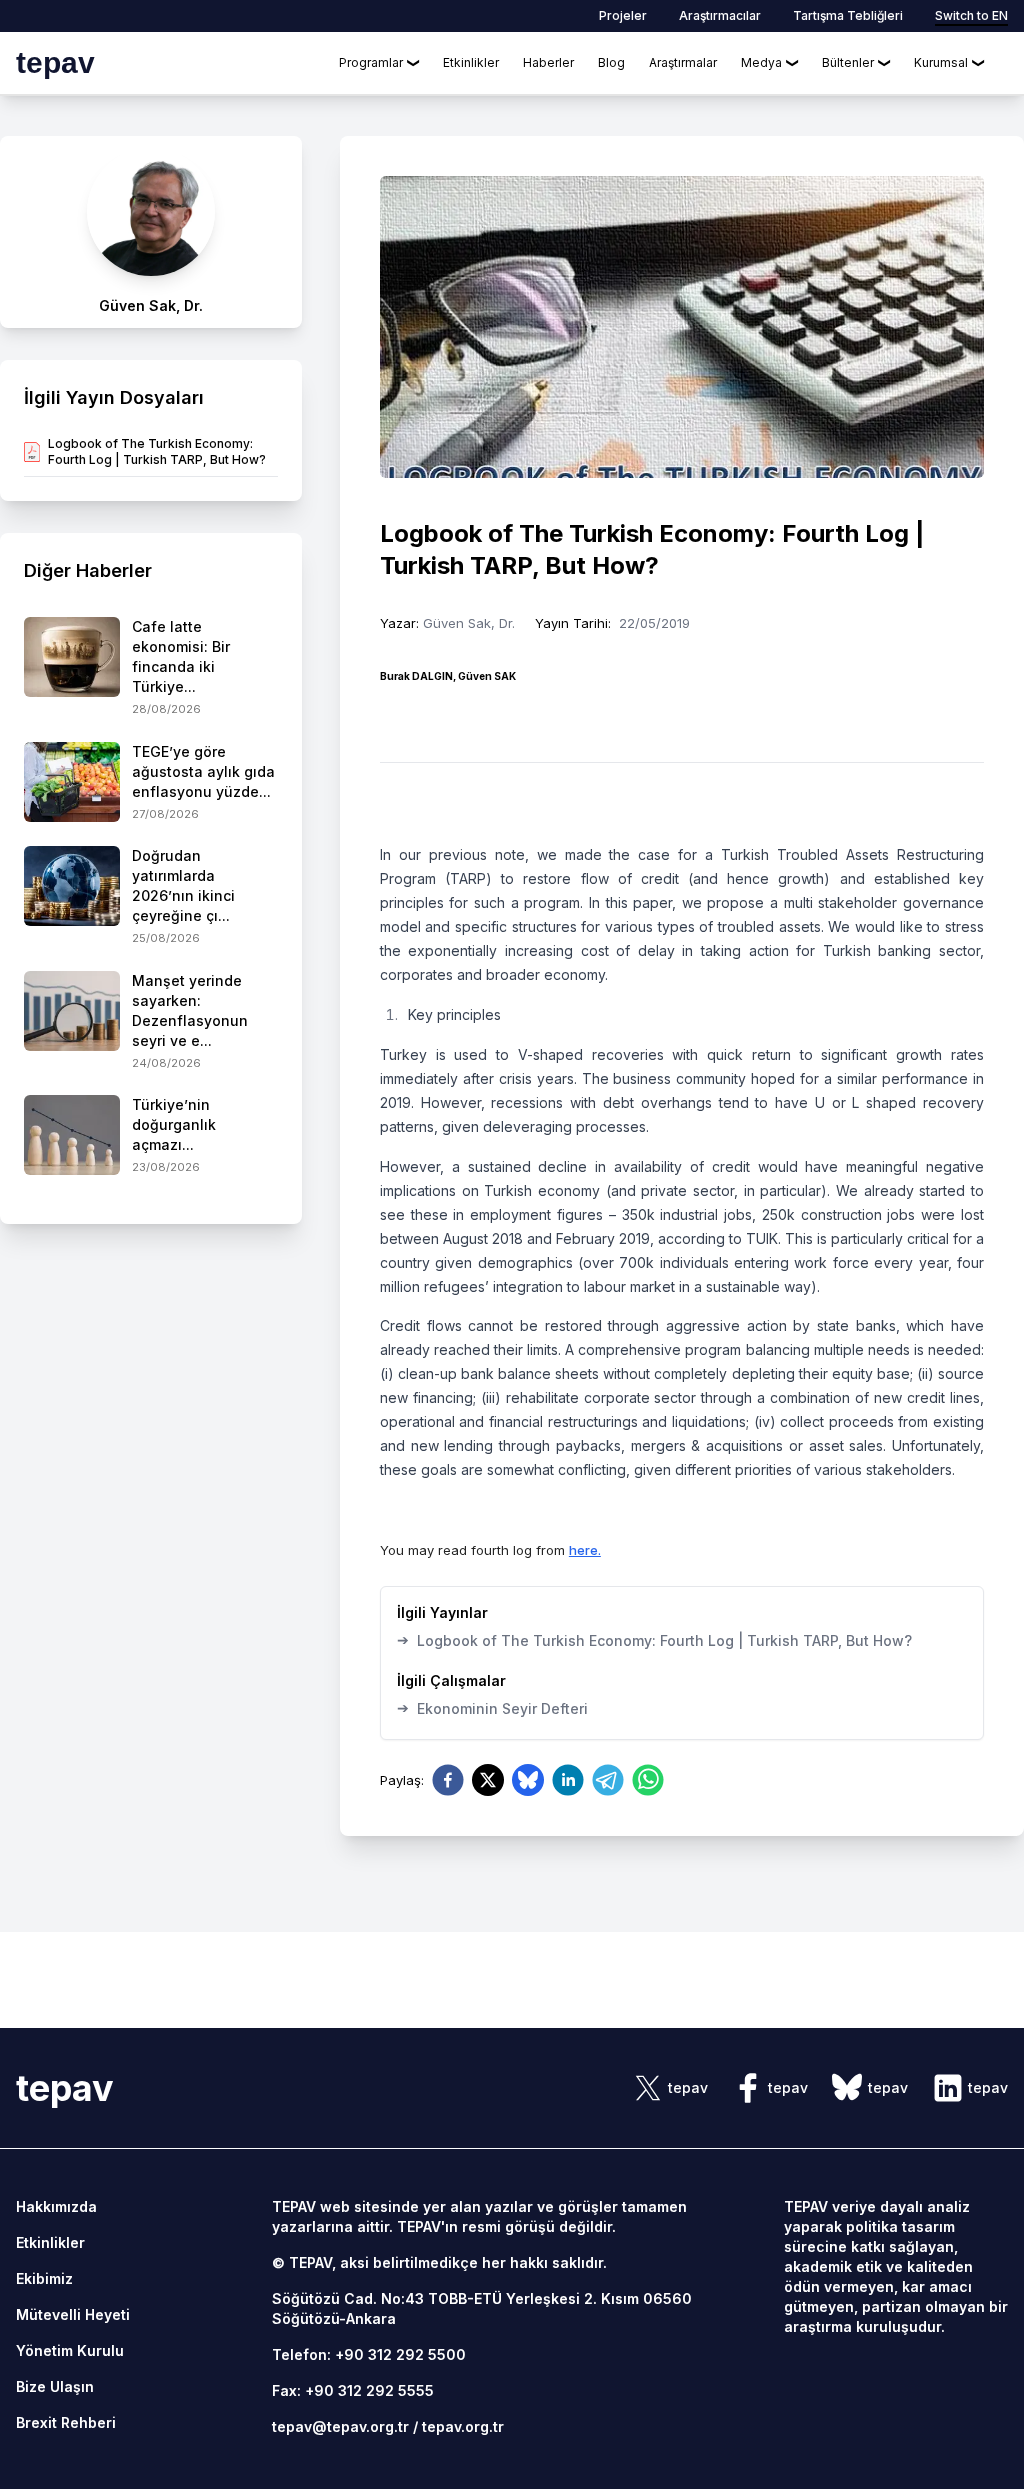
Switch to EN (971, 15)
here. (585, 1550)
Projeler (623, 15)
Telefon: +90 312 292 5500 (369, 2354)
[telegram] (608, 1780)
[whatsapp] (648, 1780)
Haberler (548, 62)
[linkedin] (568, 1780)
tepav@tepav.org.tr (340, 2426)
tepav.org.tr (463, 2426)
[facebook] (448, 1780)
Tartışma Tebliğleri (848, 15)
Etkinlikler (471, 62)
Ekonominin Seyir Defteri (492, 1708)
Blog (611, 62)
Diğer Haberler (88, 570)
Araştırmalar (683, 62)
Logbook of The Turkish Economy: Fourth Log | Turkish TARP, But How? (654, 1640)
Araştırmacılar (720, 15)
